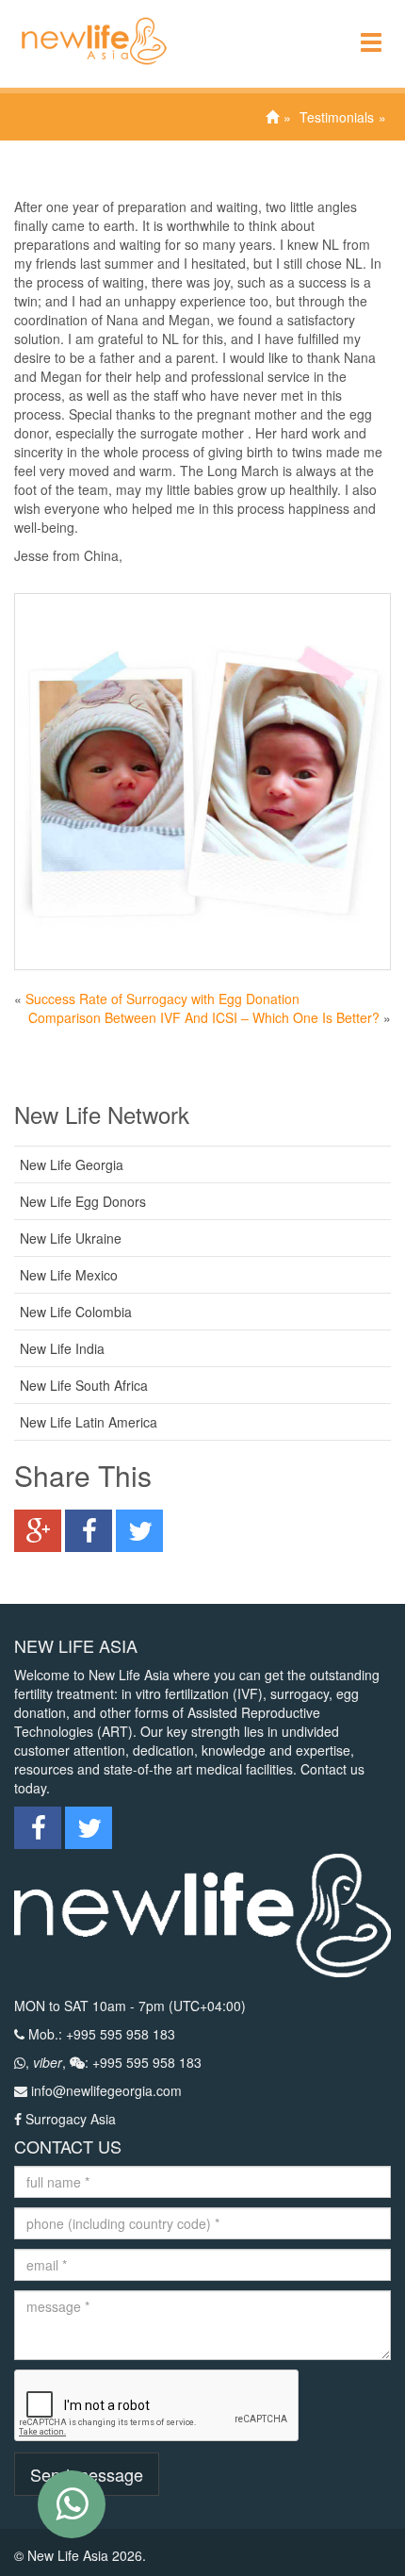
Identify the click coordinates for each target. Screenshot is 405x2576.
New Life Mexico (69, 1275)
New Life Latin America (89, 1422)
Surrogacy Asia (71, 2119)
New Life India (62, 1348)
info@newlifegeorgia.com (106, 2090)
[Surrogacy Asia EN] (85, 24)
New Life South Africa (84, 1385)
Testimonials (337, 117)
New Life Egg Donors (83, 1201)
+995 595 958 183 (121, 2034)
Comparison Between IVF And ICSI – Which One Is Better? (204, 1017)
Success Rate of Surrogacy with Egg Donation (162, 999)
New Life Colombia (76, 1312)
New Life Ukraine (71, 1238)
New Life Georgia (72, 1164)
